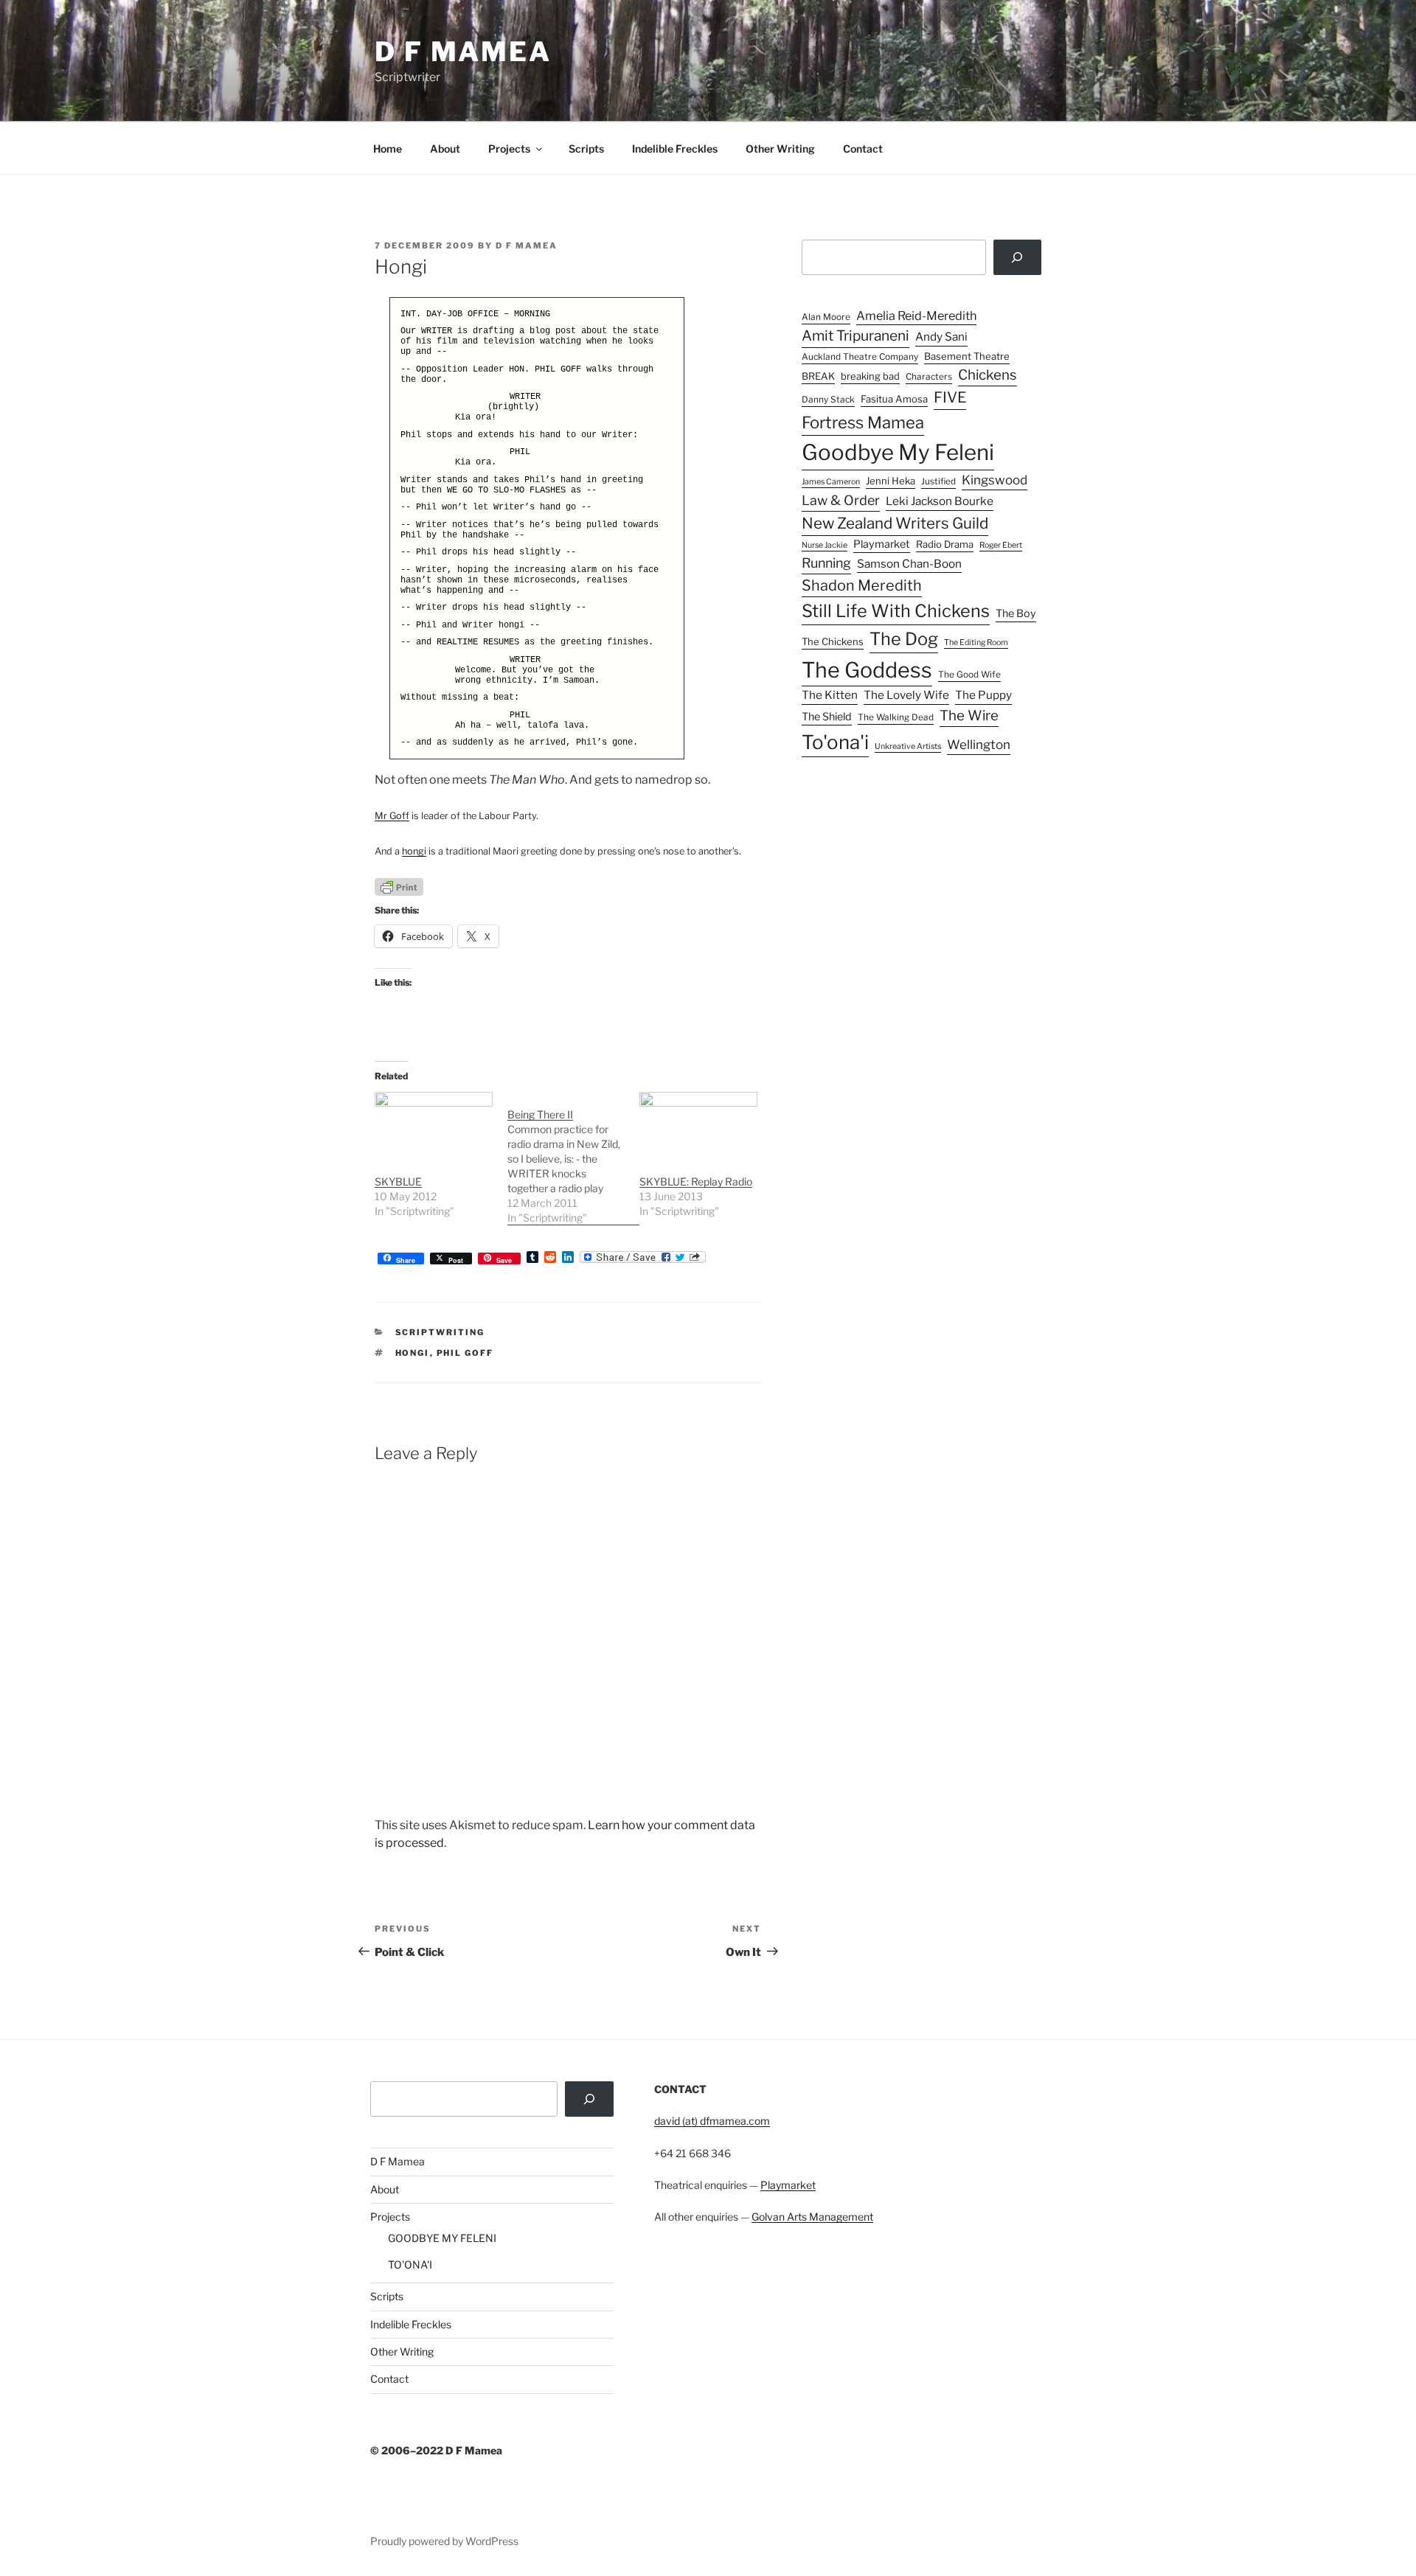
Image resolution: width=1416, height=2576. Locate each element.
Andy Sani (941, 337)
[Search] (1017, 257)
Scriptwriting (440, 1332)
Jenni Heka (891, 481)
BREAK (818, 376)
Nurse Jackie (825, 545)
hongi (414, 851)
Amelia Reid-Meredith (916, 316)
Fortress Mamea (863, 422)
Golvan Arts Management (812, 2217)
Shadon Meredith (862, 585)
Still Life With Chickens (896, 611)
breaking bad (870, 376)
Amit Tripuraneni (855, 336)
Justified (938, 481)
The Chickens (833, 641)
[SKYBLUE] (434, 1125)
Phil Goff (465, 1353)
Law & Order (841, 500)
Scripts (586, 149)
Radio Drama (945, 544)
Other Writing (780, 149)
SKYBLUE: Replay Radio (696, 1181)
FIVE (950, 397)
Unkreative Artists (908, 746)
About (445, 149)
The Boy (1016, 613)
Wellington (979, 745)
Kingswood (995, 480)
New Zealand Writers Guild (895, 523)
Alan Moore (826, 317)
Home (388, 149)
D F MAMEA (463, 52)
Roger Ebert (1001, 545)
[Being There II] (574, 1159)
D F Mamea (398, 2161)
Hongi (413, 1353)
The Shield (827, 717)
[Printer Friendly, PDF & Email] (399, 886)
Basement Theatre (967, 356)
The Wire (969, 716)
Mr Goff (392, 816)
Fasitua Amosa (894, 399)
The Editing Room (976, 643)
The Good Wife (969, 675)
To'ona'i (835, 742)
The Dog (904, 639)
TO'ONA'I (410, 2265)
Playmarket (882, 544)
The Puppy (983, 695)
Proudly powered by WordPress (444, 2541)
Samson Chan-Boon (909, 564)
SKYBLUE (398, 1181)
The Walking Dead (896, 717)
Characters (929, 377)
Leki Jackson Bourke (940, 501)
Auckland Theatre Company (860, 357)
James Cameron (831, 482)
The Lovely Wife (906, 695)
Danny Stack (828, 400)
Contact (863, 149)
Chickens (988, 375)
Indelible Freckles (675, 149)
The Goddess (867, 670)
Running (826, 563)
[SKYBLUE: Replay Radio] (698, 1125)
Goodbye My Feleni (898, 452)
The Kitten (830, 695)
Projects (509, 149)
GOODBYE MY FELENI (442, 2238)
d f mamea (527, 246)
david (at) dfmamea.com (712, 2121)
